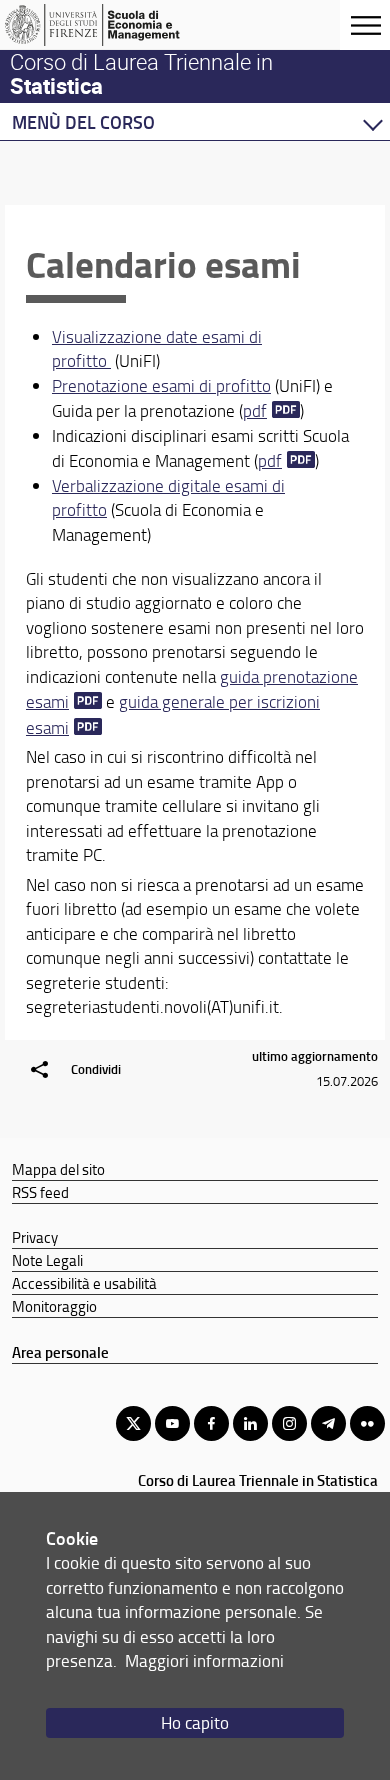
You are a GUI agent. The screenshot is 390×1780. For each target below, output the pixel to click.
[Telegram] (328, 1423)
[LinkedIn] (250, 1423)
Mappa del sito (58, 1169)
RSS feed (40, 1192)
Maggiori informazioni (204, 1660)
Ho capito (195, 1722)
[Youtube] (172, 1423)
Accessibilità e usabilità (84, 1283)
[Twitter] (133, 1423)
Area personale (60, 1352)
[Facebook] (211, 1423)
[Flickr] (367, 1423)
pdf (255, 410)
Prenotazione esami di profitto (161, 385)
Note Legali (47, 1260)
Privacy (35, 1237)
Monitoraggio (54, 1306)
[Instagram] (289, 1423)
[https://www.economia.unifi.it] (113, 25)
